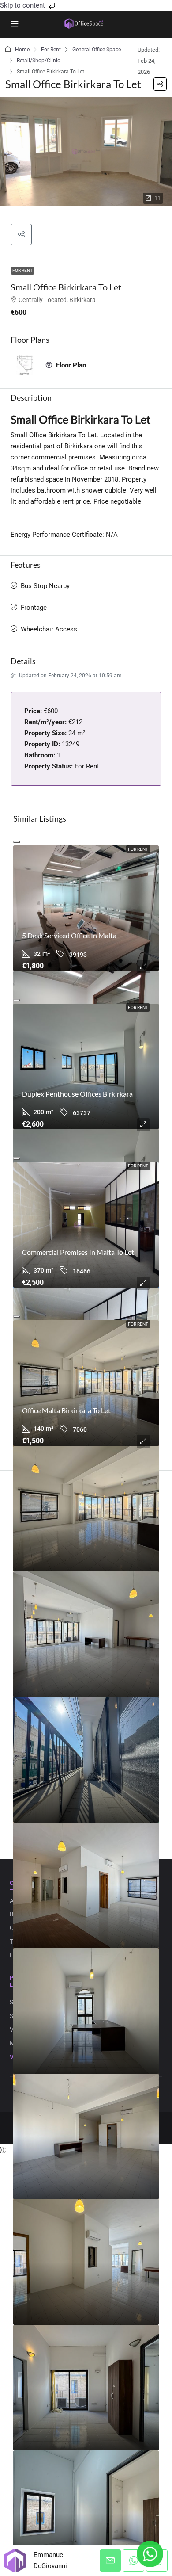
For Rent (51, 50)
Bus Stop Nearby (45, 586)
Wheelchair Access (49, 629)
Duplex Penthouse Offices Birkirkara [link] (77, 1094)
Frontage (34, 608)
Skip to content (23, 5)
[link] (86, 908)
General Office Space (97, 50)
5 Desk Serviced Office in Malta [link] (69, 935)
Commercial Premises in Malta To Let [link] (78, 1252)
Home (22, 50)
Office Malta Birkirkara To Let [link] (66, 1410)
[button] (160, 84)
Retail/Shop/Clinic (38, 61)
